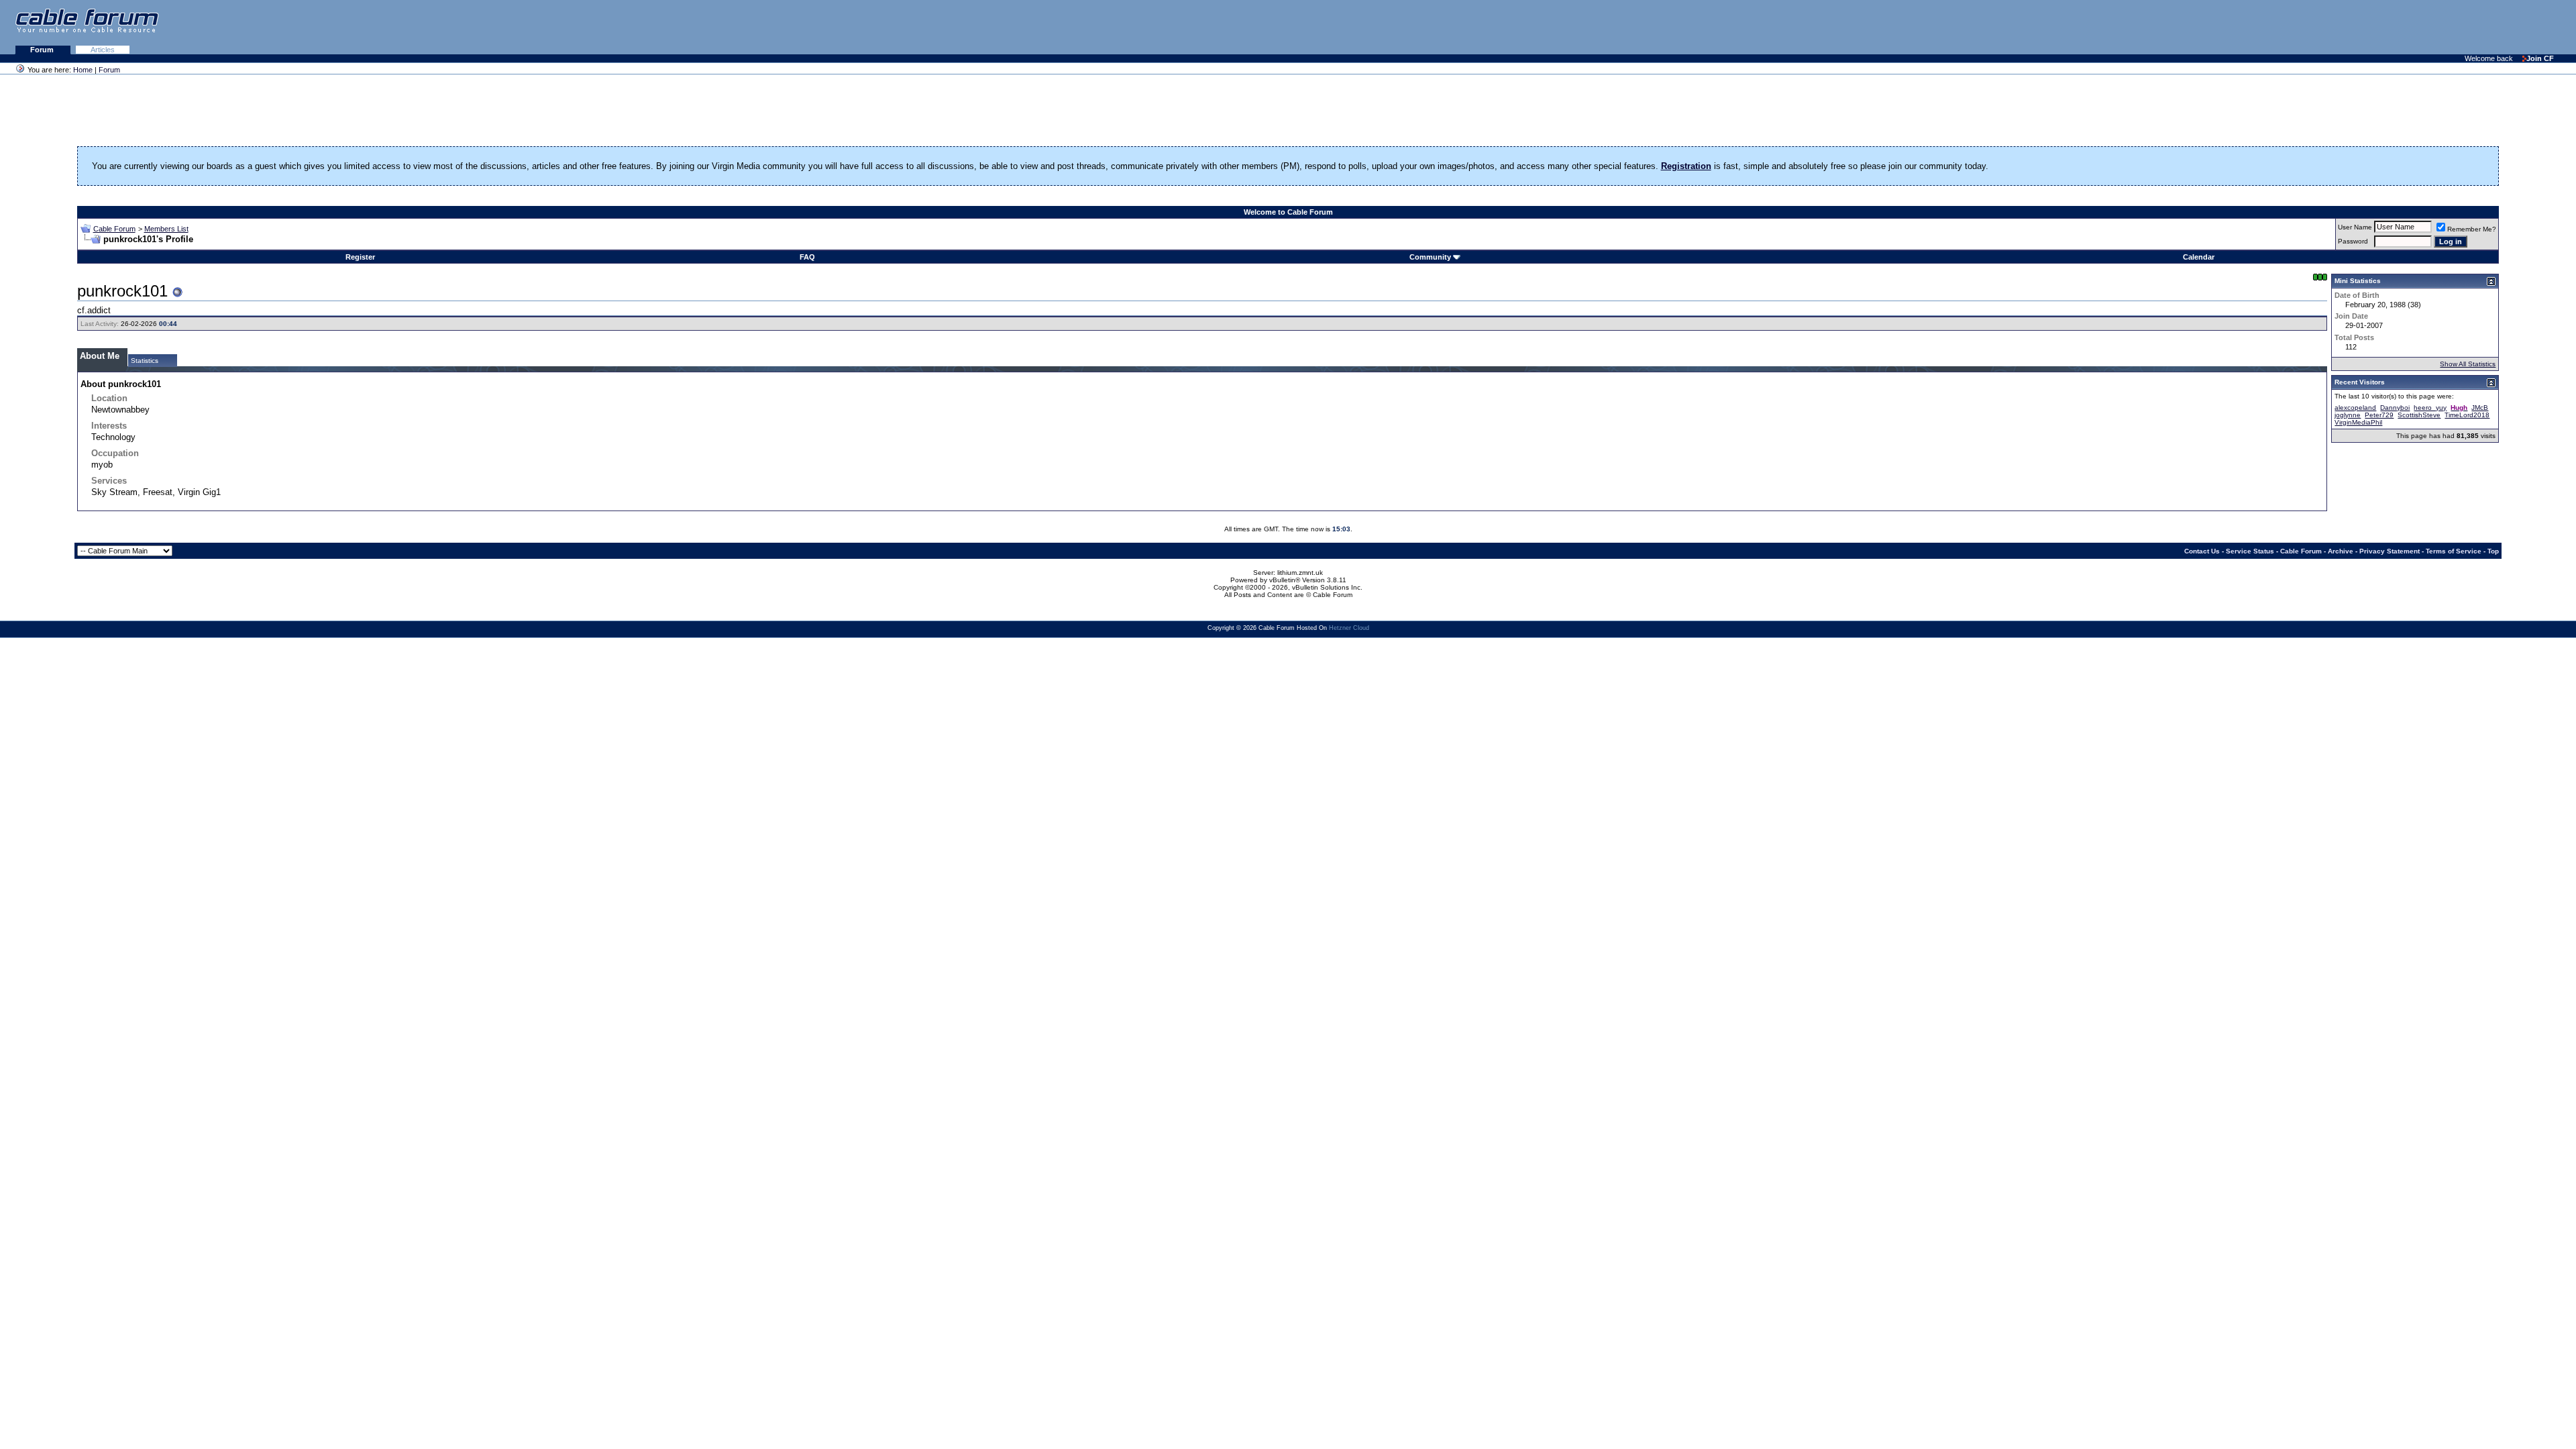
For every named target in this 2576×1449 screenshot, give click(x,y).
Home (83, 70)
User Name (2355, 227)
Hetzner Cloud (1349, 628)
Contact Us (2202, 551)
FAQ (807, 257)
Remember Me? (2472, 229)
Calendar (2199, 257)
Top (2493, 551)
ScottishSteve (2419, 415)
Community (1430, 257)
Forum (43, 50)
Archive (2341, 551)
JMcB (2480, 408)
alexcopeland (2355, 408)
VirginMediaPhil (2358, 422)
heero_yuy (2430, 408)
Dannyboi (2395, 408)
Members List (166, 229)
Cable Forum (114, 229)
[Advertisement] (2412, 27)
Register (360, 257)
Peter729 (2379, 415)
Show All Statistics (2468, 364)
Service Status (2250, 551)
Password (2353, 241)
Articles (103, 50)
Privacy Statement (2390, 551)
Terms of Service (2454, 551)
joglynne (2348, 415)
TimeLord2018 (2467, 415)
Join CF (2540, 58)
